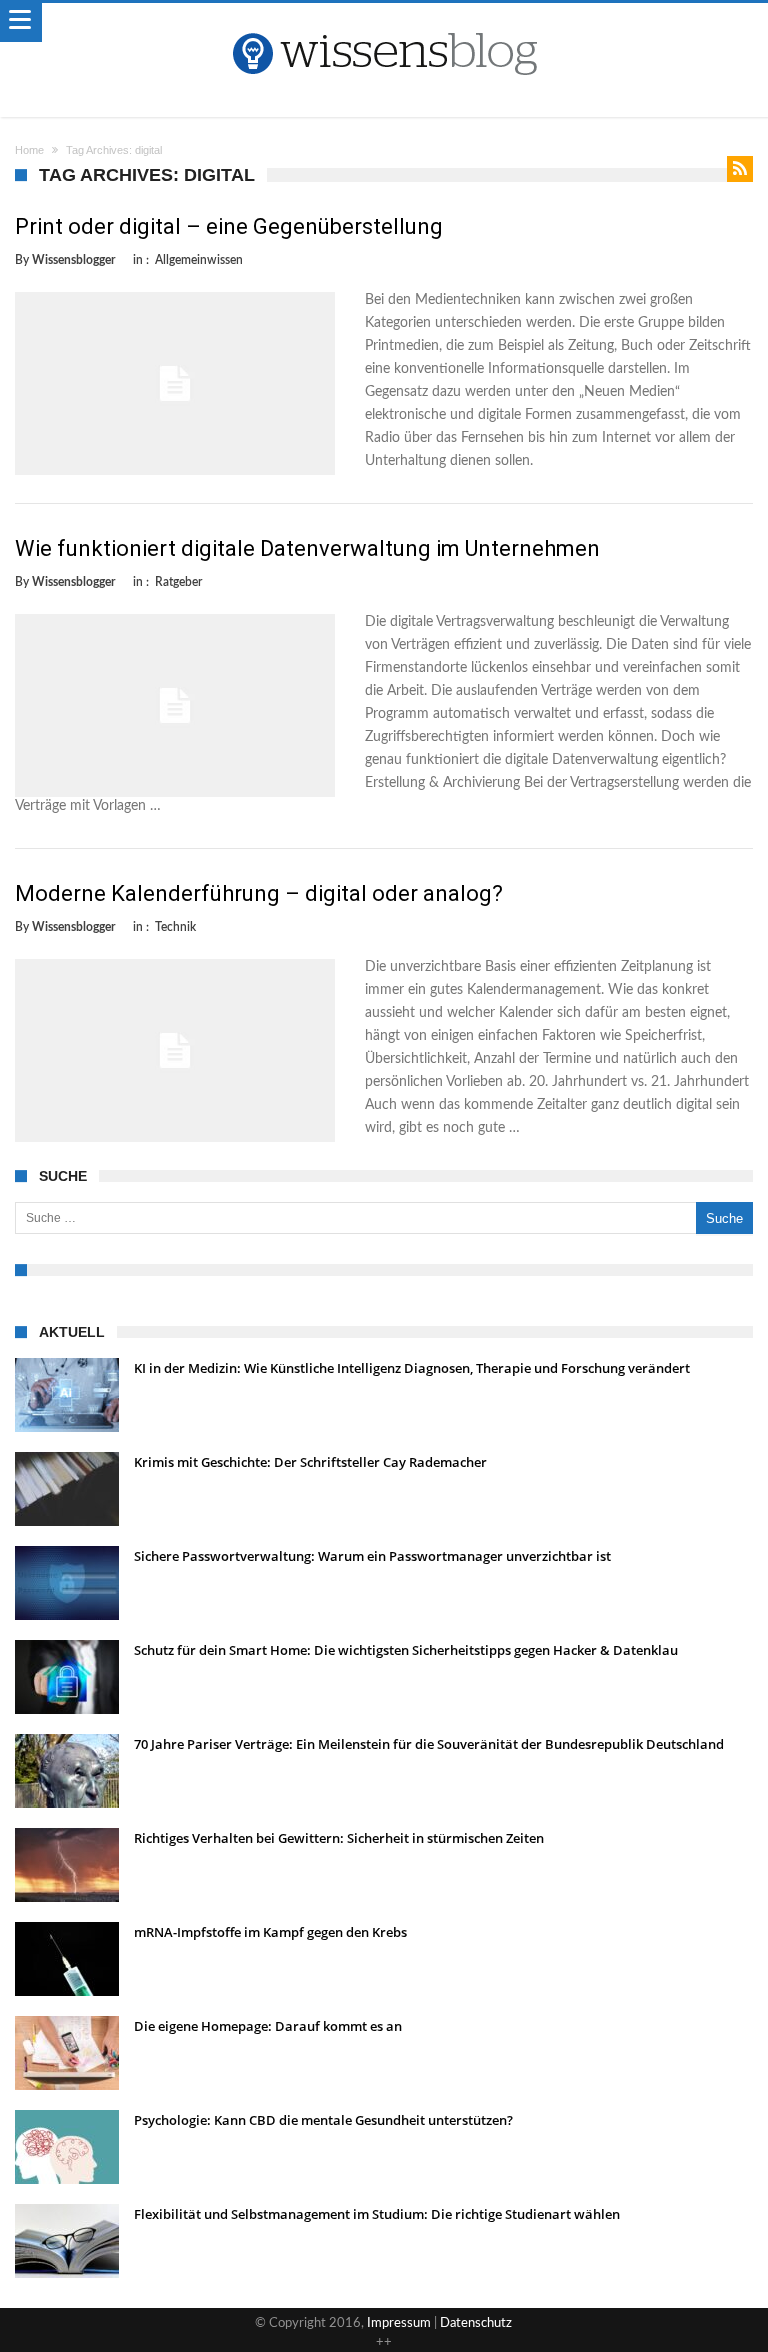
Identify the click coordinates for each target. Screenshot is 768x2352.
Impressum (399, 2323)
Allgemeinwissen (199, 260)
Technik (175, 927)
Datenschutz (476, 2323)
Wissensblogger (73, 260)
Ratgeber (178, 582)
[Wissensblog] (384, 23)
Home (29, 150)
